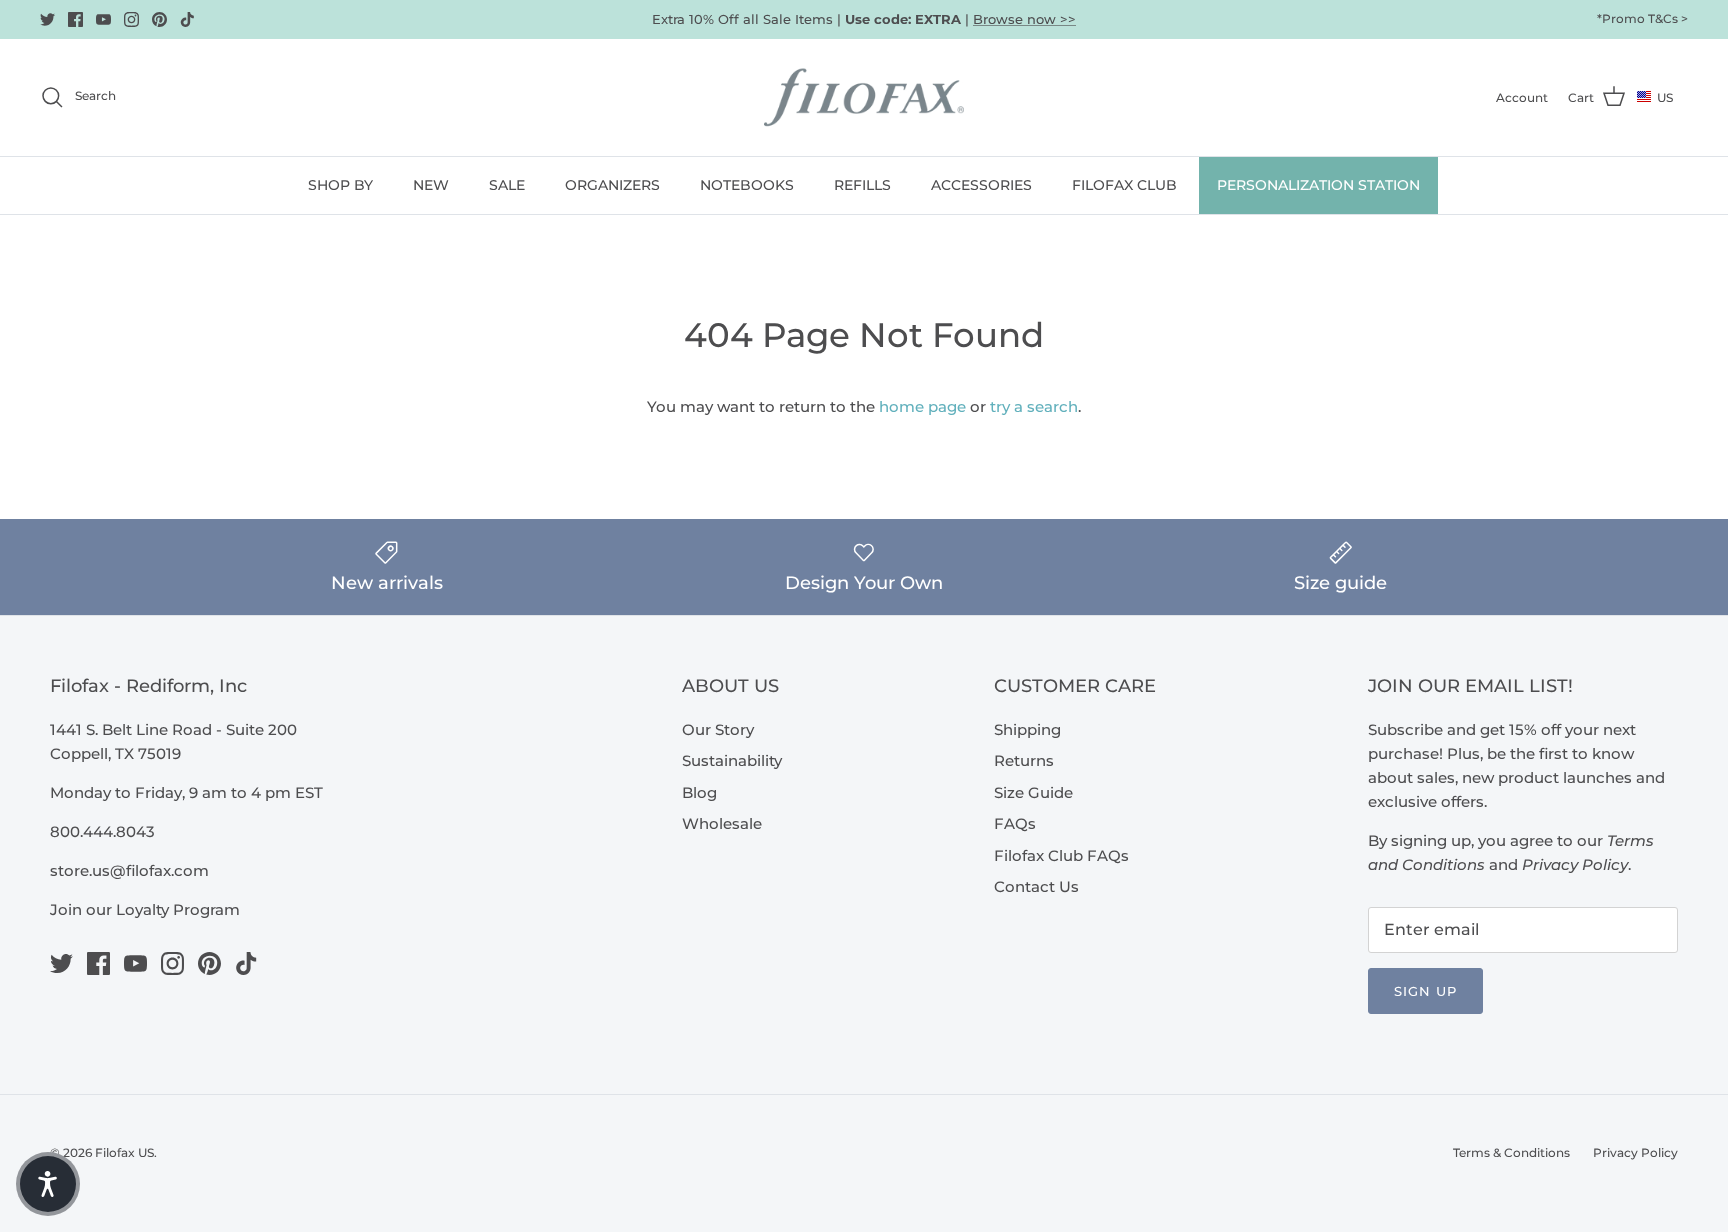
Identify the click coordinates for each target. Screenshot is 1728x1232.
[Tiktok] (187, 19)
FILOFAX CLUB (1124, 185)
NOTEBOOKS (747, 185)
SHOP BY (340, 185)
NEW (431, 185)
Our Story (718, 729)
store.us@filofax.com (129, 870)
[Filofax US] (864, 97)
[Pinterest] (159, 19)
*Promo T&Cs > (1642, 18)
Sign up (1425, 991)
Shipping (1027, 729)
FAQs (1015, 823)
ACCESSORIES (981, 185)
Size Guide (1033, 792)
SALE (507, 185)
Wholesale (722, 823)
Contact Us (1036, 886)
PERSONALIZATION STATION (1318, 185)
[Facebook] (75, 19)
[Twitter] (47, 19)
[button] (48, 1184)
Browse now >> (1024, 19)
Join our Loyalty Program (145, 909)
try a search (1034, 406)
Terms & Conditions (1511, 1152)
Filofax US (124, 1152)
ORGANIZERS (612, 185)
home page (922, 406)
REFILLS (862, 185)
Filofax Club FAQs (1061, 855)
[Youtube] (103, 19)
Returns (1024, 760)
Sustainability (732, 760)
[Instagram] (131, 19)
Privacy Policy (1635, 1152)
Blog (699, 792)
